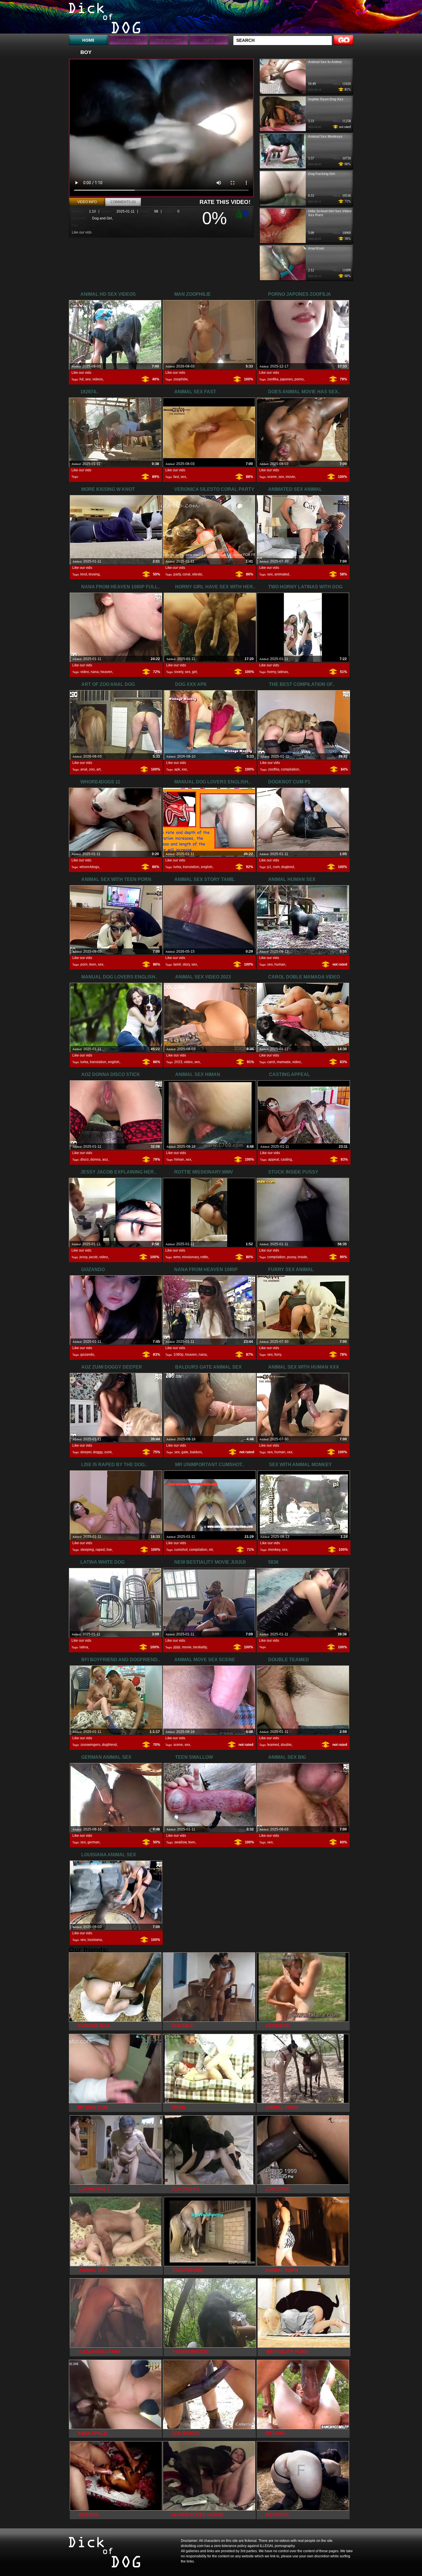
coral (186, 574)
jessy (83, 1257)
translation (191, 867)
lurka (177, 867)
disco (85, 1159)
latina (84, 1647)
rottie (204, 1257)
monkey (274, 1550)
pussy (292, 1257)
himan (179, 1159)
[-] (247, 213)
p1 (269, 867)
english (207, 867)
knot (84, 574)
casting (286, 1159)
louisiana (95, 1940)
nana (95, 672)
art (98, 769)
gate (185, 1452)
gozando (87, 1355)
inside (302, 1257)
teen (93, 964)
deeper (86, 1452)
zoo (92, 769)
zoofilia (273, 379)
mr (211, 1550)
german (94, 1842)
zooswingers (90, 1745)
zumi (108, 1452)
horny (272, 672)
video (85, 672)
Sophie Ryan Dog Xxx (326, 99)
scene (272, 477)
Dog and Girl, (102, 218)
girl (194, 672)
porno (299, 379)
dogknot (288, 867)
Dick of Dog (105, 18)
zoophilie (181, 379)
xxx (184, 769)
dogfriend (109, 1745)
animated (282, 574)
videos (98, 379)
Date (209, 40)
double (286, 1745)
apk (177, 769)
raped (100, 1550)
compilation (290, 769)
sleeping (87, 1550)
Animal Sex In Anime (325, 62)
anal (84, 769)
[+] (238, 214)
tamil (177, 964)
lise (109, 1550)
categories (128, 40)
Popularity (169, 40)
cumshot (181, 1550)
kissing (94, 574)
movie (290, 477)
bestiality (200, 1647)
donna (95, 1159)
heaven (106, 672)
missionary (190, 1257)
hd (82, 379)
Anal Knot (316, 248)
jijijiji (177, 1647)
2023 (178, 1062)
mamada (284, 1062)
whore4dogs (89, 867)
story (186, 964)
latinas (283, 672)
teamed (273, 1745)
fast (176, 477)
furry (278, 1355)
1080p (178, 1355)
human (280, 964)
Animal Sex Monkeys (325, 137)
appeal (274, 1159)
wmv (177, 1257)
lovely (179, 672)
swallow (180, 1842)
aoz (105, 1159)
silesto (197, 574)
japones (287, 379)
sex (88, 379)
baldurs (196, 1452)
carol (271, 1062)
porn (84, 964)
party (177, 574)
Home (88, 40)
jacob (93, 1257)
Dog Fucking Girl (322, 174)
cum (276, 867)
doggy (98, 1452)
